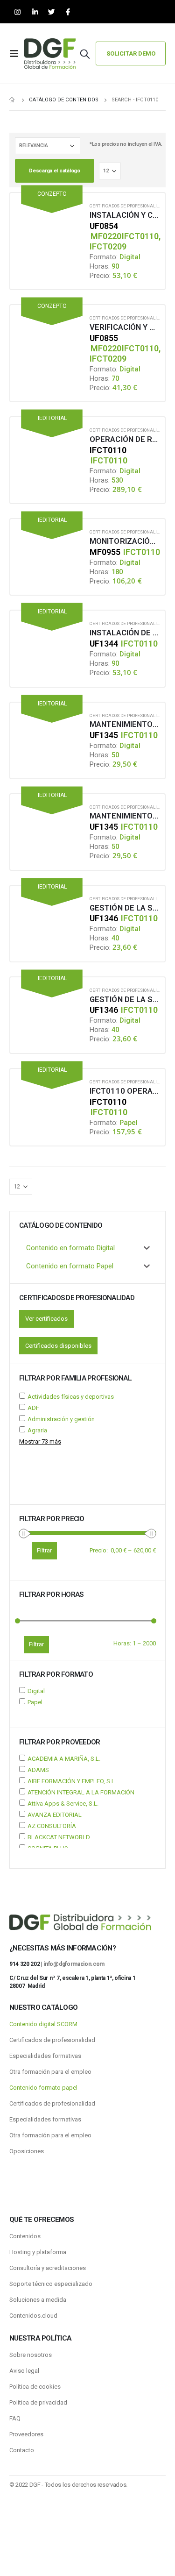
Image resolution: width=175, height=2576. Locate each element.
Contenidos (25, 2236)
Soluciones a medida (38, 2300)
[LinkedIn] (35, 12)
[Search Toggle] (85, 54)
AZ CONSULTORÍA (52, 1826)
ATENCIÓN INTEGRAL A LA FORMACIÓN (81, 1792)
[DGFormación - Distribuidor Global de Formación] (50, 53)
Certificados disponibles (58, 1346)
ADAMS (38, 1770)
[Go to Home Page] (13, 100)
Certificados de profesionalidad (128, 206)
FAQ (15, 2418)
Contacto (22, 2450)
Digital (36, 1691)
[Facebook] (68, 12)
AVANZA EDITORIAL (55, 1815)
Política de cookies (35, 2387)
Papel (35, 1702)
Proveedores (26, 2434)
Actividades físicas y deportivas (71, 1397)
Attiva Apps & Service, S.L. (63, 1804)
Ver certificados (46, 1319)
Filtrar (36, 1644)
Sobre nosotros (31, 2355)
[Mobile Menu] (17, 54)
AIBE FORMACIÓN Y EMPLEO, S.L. (72, 1781)
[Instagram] (17, 12)
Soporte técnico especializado (51, 2284)
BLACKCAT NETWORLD (59, 1837)
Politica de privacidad (38, 2402)
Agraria (37, 1430)
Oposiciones (27, 2151)
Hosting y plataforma (38, 2252)
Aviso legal (24, 2371)
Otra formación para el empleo (50, 2072)
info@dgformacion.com (74, 1964)
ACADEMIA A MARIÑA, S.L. (64, 1759)
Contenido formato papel (43, 2088)
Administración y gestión (61, 1419)
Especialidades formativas (45, 2056)
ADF (33, 1408)
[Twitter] (52, 12)
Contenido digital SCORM (43, 2024)
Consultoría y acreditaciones (48, 2268)
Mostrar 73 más (40, 1441)
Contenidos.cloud (33, 2316)
